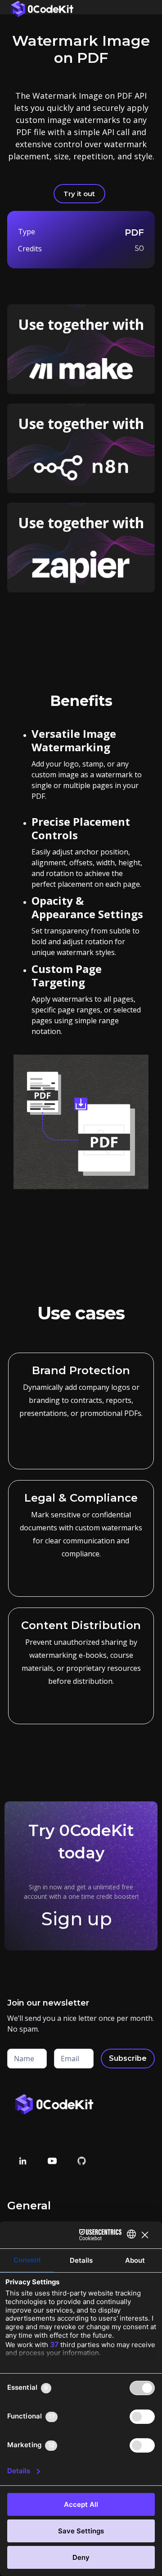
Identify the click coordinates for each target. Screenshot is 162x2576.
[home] (40, 7)
